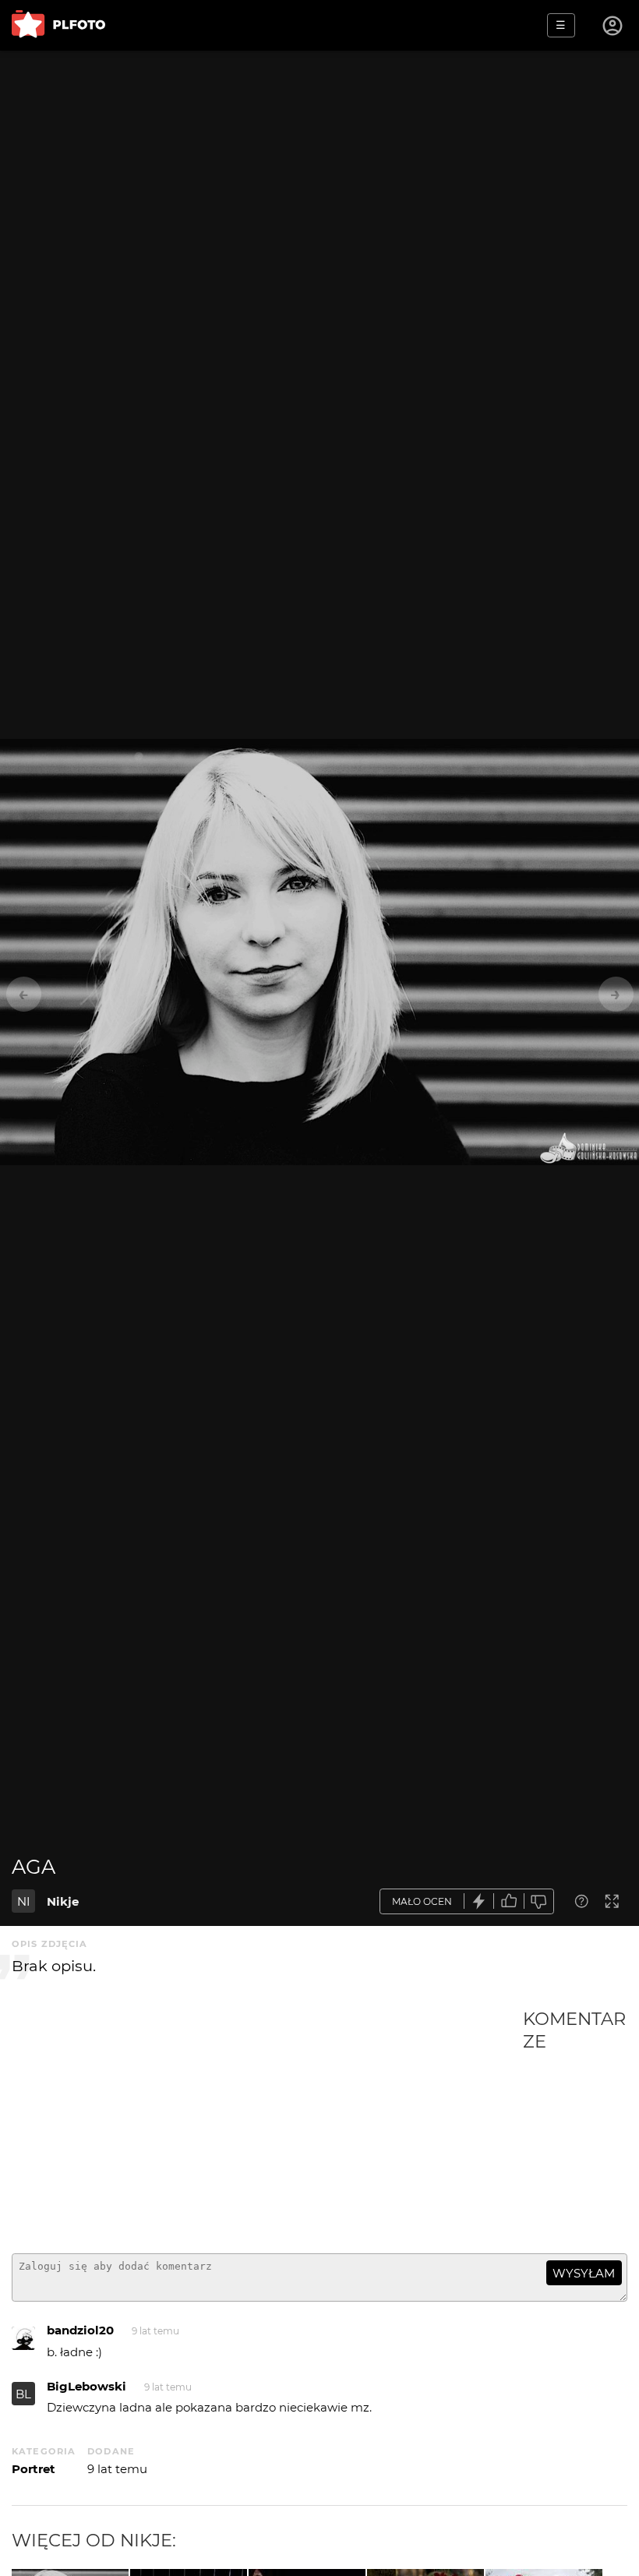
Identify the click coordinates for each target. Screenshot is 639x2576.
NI (24, 1901)
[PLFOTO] (58, 25)
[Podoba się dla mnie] (509, 1901)
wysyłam (584, 2273)
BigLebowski (86, 2386)
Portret (34, 2469)
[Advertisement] (267, 2125)
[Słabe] (539, 1901)
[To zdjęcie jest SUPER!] (479, 1901)
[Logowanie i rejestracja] (613, 26)
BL (23, 2394)
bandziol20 (80, 2330)
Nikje (63, 1901)
